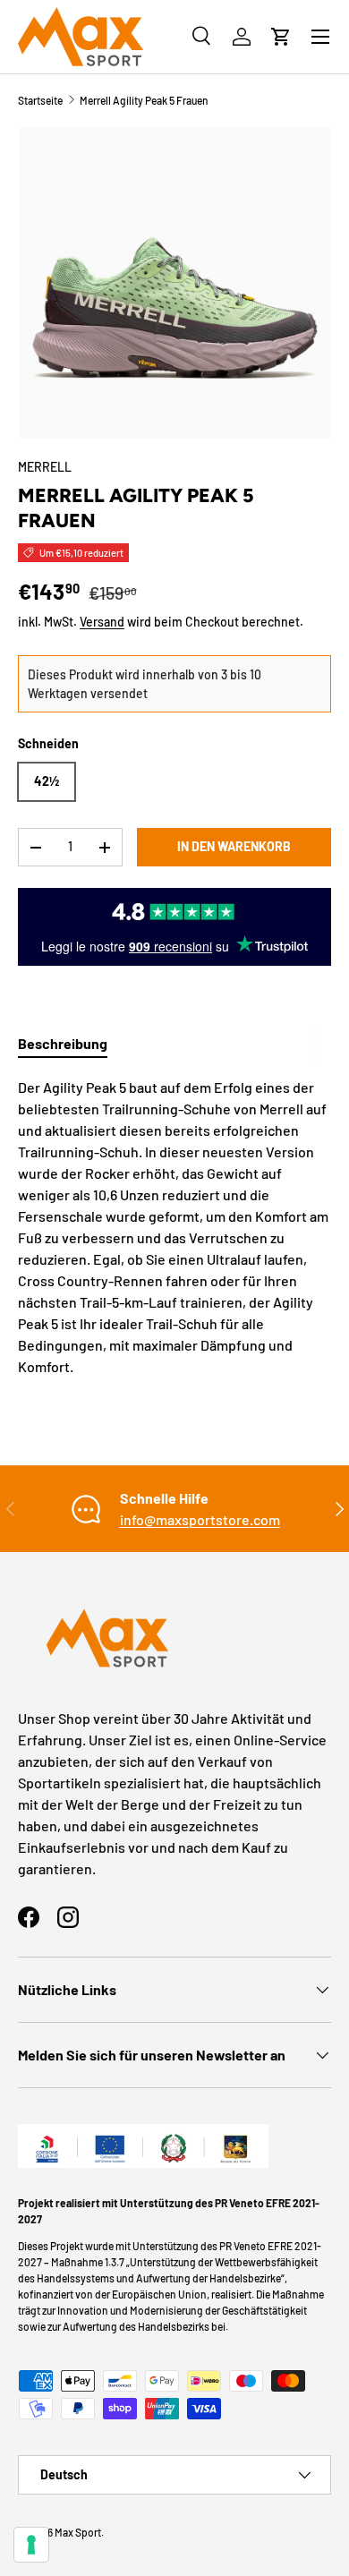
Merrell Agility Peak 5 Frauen (144, 100)
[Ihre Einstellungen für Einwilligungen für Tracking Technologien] (31, 2545)
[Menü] (320, 37)
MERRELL (45, 467)
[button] (281, 37)
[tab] (63, 1043)
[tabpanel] (174, 1227)
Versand (102, 622)
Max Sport (78, 2532)
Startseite (40, 100)
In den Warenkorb (234, 846)
